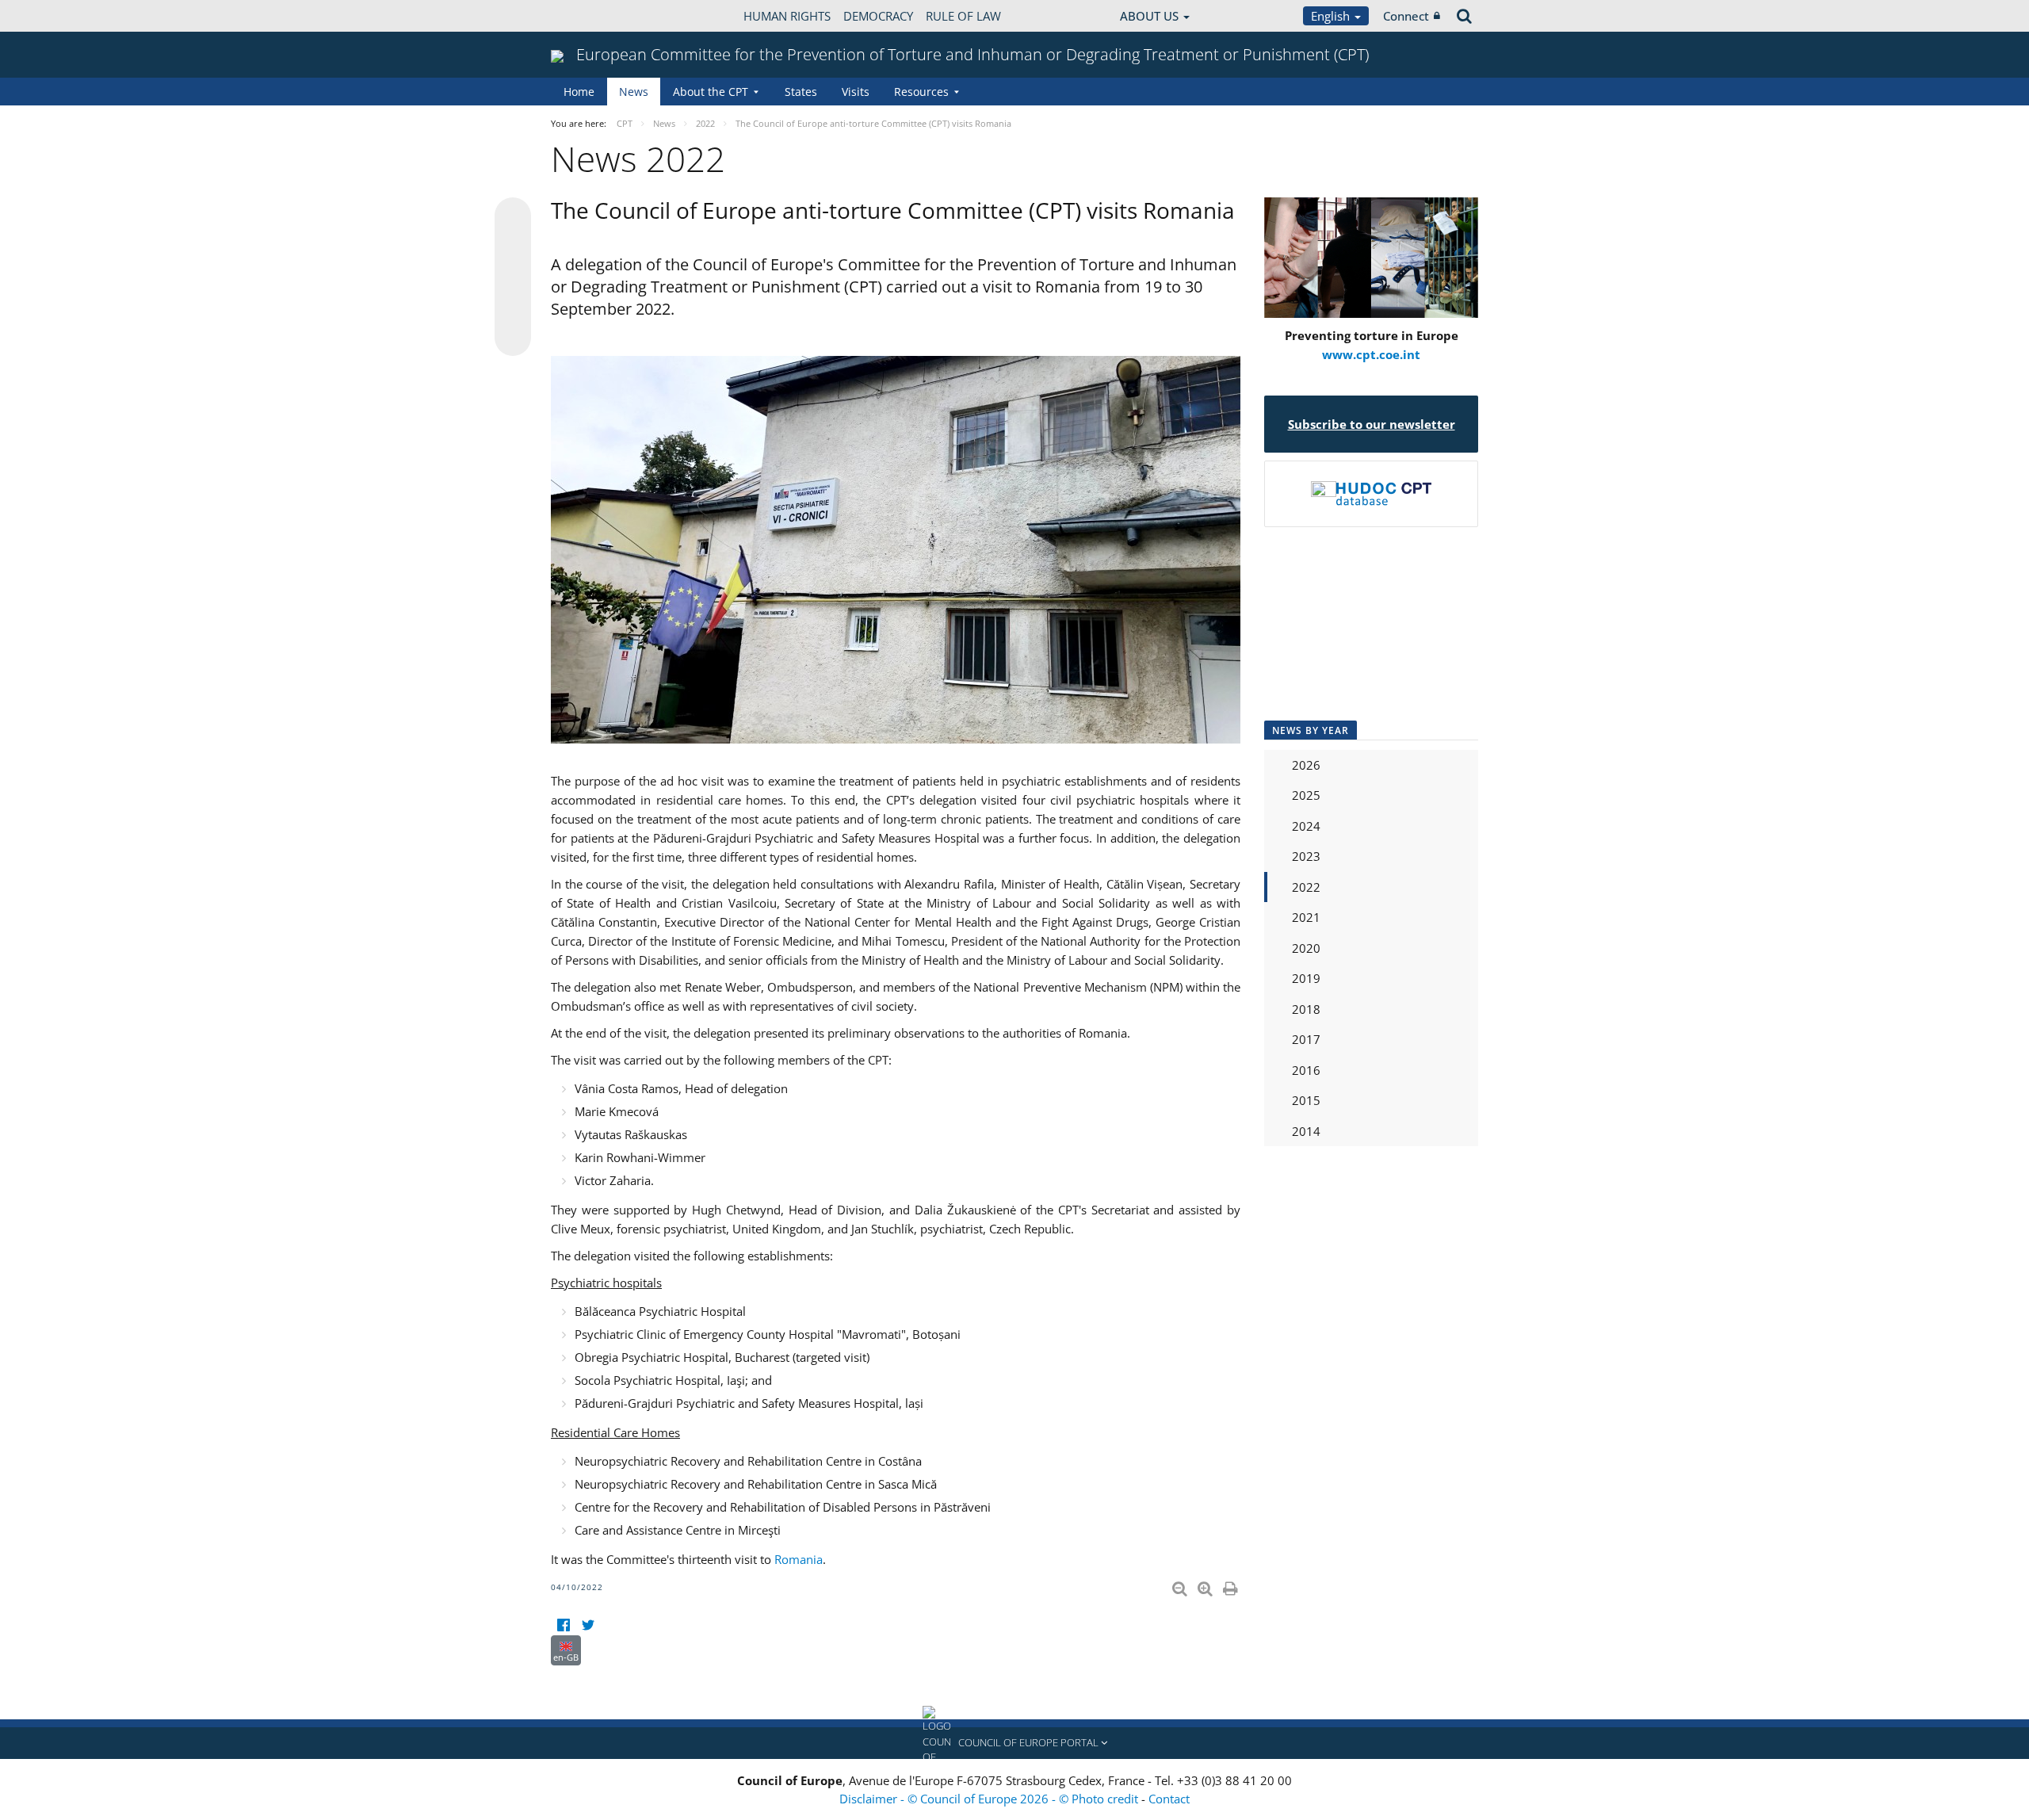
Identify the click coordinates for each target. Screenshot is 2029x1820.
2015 (1306, 1100)
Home (579, 92)
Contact (1169, 1799)
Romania (799, 1559)
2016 (1306, 1070)
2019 (1306, 978)
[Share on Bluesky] (513, 217)
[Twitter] (588, 1625)
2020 (1306, 948)
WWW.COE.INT (590, 16)
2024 (1306, 826)
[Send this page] (513, 338)
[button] (1014, 1743)
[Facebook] (563, 1625)
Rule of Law (963, 16)
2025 (1306, 795)
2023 (1306, 856)
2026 (1306, 765)
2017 (1306, 1039)
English (1332, 16)
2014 (1306, 1131)
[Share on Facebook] (513, 277)
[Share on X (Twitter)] (513, 247)
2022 (1306, 887)
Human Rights (787, 16)
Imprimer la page (1232, 1585)
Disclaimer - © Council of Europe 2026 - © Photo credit (990, 1799)
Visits (856, 92)
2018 (1306, 1009)
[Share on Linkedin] (513, 308)
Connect (1406, 16)
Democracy (878, 16)
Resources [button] (921, 92)
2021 (1306, 917)
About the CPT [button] (711, 92)
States (801, 92)
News (634, 92)
